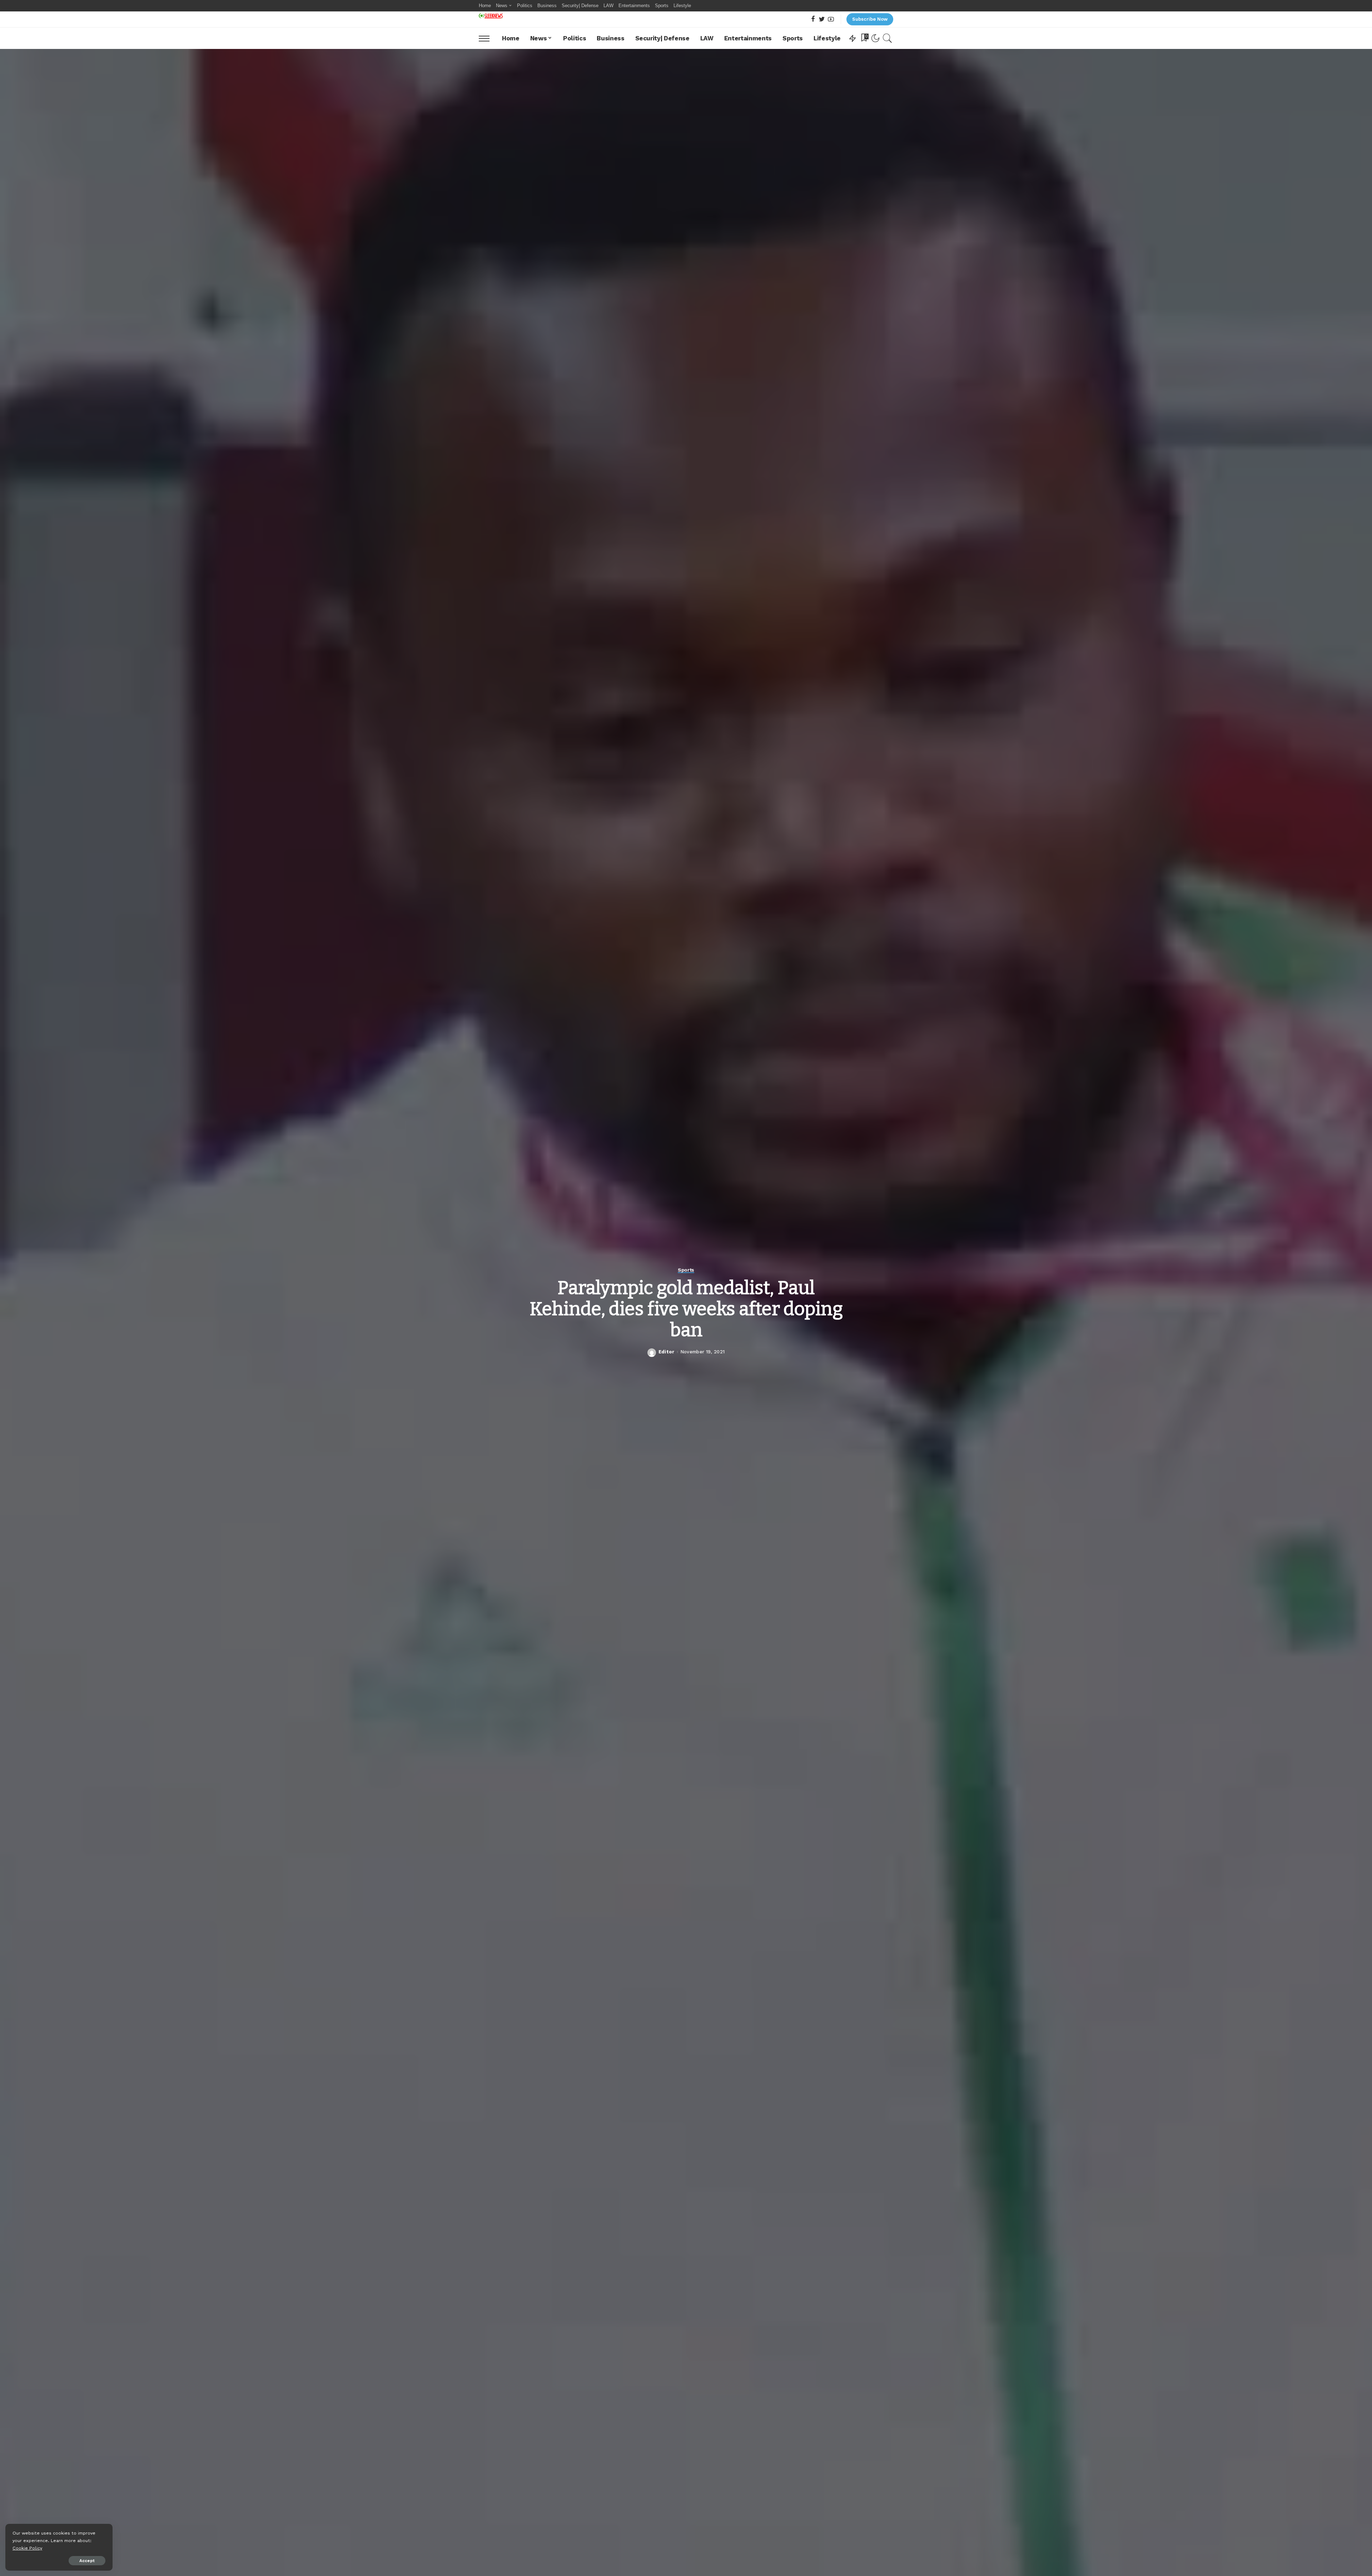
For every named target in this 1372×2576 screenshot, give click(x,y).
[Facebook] (813, 19)
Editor (667, 1352)
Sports (686, 1270)
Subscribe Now (870, 19)
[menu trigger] (488, 38)
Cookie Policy (27, 2548)
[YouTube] (831, 19)
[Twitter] (822, 19)
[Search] (888, 38)
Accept (87, 2561)
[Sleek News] (491, 16)
